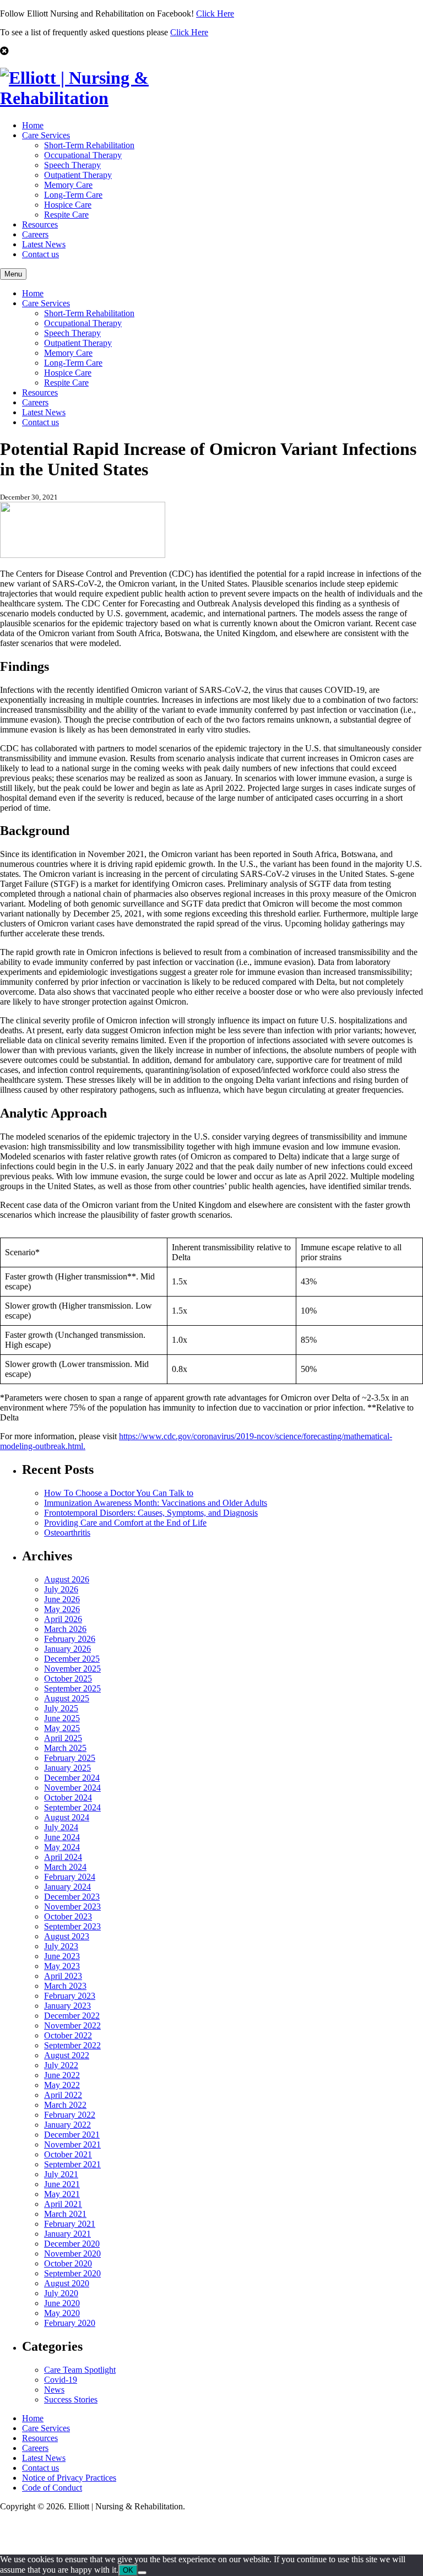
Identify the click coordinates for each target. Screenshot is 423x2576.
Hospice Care (68, 205)
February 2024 (70, 1877)
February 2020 (70, 2323)
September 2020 (72, 2273)
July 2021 (61, 2174)
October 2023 (68, 1916)
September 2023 (72, 1926)
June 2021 (62, 2184)
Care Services (46, 135)
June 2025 (62, 1718)
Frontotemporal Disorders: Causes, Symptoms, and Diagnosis (151, 1513)
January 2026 (67, 1649)
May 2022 (62, 2085)
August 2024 (67, 1817)
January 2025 (67, 1768)
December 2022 (72, 2016)
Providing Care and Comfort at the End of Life (125, 1523)
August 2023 (67, 1936)
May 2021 (62, 2194)
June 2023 (62, 1956)
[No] (142, 2573)
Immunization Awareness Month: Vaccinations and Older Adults (156, 1503)
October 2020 (68, 2263)
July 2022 (61, 2065)
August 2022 (67, 2055)
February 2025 (70, 1758)
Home (33, 125)
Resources (40, 224)
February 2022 (70, 2115)
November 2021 (72, 2144)
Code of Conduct (52, 2488)
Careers (35, 234)
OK (128, 2570)
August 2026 (67, 1579)
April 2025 (63, 1738)
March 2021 (65, 2214)
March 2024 (65, 1867)
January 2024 (67, 1887)
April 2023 (63, 1976)
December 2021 (72, 2135)
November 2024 (72, 1788)
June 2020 (62, 2303)
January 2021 (67, 2234)
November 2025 (72, 1669)
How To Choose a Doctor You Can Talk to (119, 1493)
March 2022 (65, 2105)
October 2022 (68, 2035)
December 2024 (72, 1778)
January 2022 (67, 2125)
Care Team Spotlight (80, 2370)
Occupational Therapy (83, 155)
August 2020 (67, 2283)
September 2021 (72, 2164)
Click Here (215, 13)
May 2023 (62, 1966)
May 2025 (62, 1728)
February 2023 (70, 1996)
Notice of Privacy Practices (69, 2478)
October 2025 (68, 1679)
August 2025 (67, 1698)
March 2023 (65, 1986)
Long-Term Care (73, 195)
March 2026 (65, 1629)
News (54, 2390)
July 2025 (61, 1708)
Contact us (40, 254)
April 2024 (63, 1857)
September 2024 (72, 1807)
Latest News (44, 244)
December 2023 (72, 1897)
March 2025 (65, 1748)
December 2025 (72, 1659)
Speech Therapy (72, 165)
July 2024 (61, 1827)
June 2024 (62, 1837)
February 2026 (70, 1639)
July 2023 (61, 1946)
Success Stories (71, 2399)
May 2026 (62, 1609)
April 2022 (63, 2095)
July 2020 (61, 2293)
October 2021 (68, 2154)
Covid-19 (61, 2380)
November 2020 (72, 2254)
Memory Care (68, 185)
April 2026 (63, 1619)
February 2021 (70, 2224)
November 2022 (72, 2025)
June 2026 (62, 1599)
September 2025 (72, 1688)
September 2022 (72, 2045)
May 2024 (62, 1847)
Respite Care (66, 215)
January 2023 (67, 2006)
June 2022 (62, 2075)
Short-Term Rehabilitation (89, 145)
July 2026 (61, 1589)
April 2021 (63, 2204)
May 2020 (62, 2313)
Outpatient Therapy (78, 175)
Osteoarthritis (67, 1533)
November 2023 (72, 1907)
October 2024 (68, 1797)
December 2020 (72, 2244)
